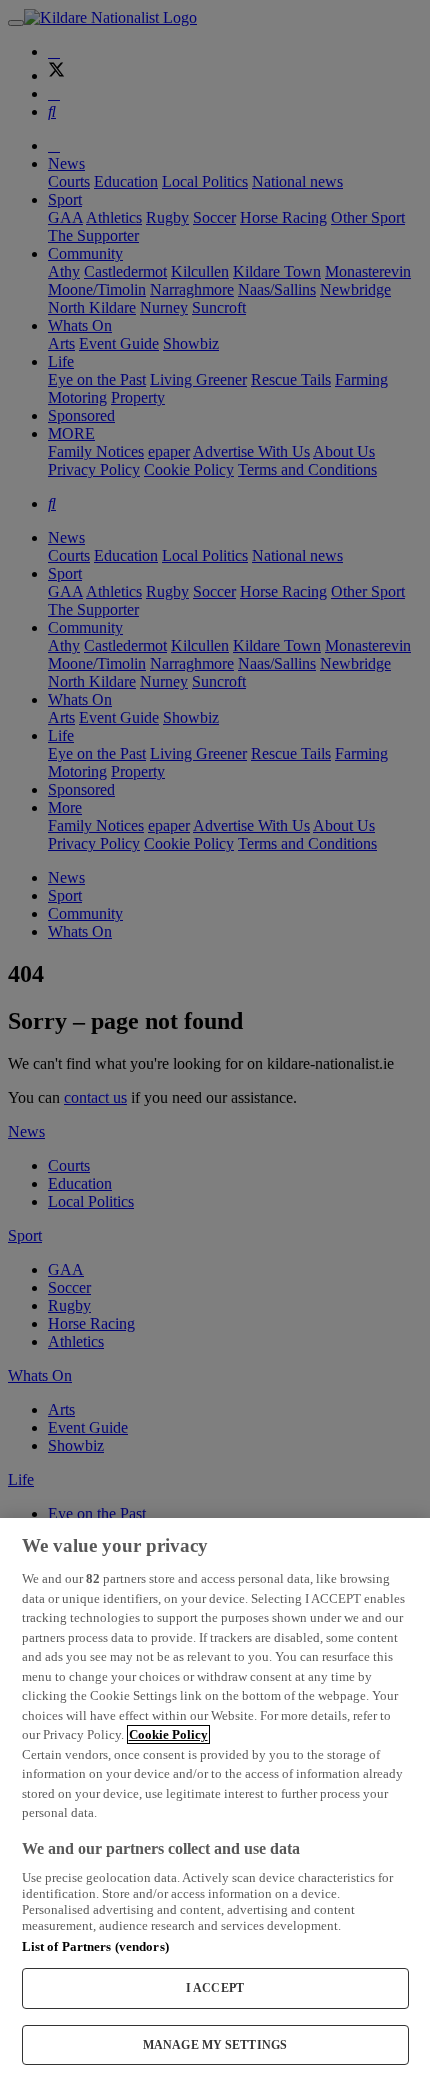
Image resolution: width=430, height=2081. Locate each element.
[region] (215, 1799)
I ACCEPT (215, 1988)
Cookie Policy (168, 1734)
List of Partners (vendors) (95, 1946)
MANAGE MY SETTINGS (215, 2045)
